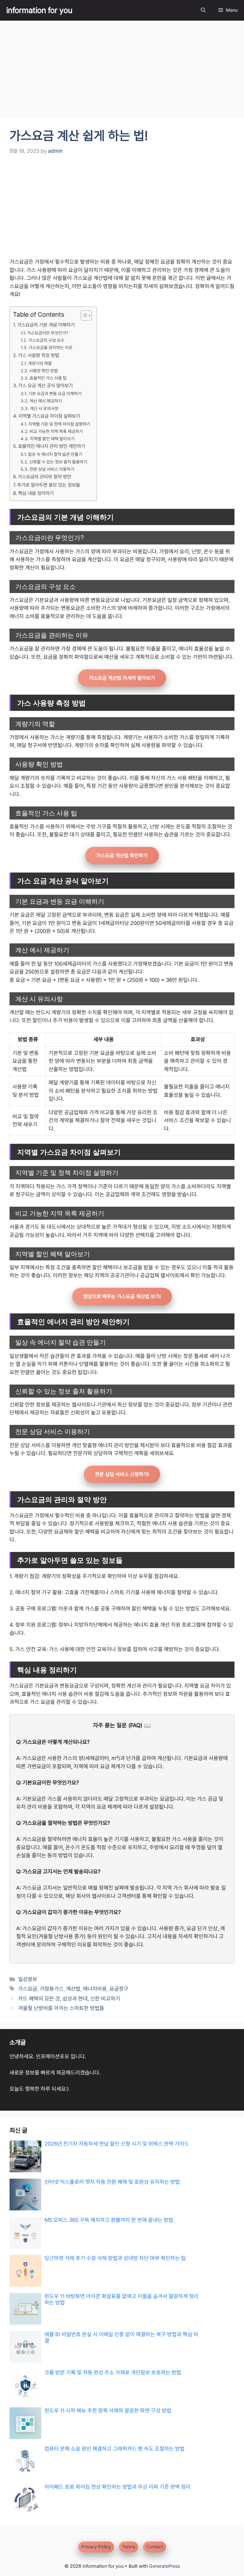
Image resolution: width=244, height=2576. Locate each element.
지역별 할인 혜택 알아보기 (52, 439)
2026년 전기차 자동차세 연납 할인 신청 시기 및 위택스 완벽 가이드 (117, 2144)
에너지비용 (95, 1989)
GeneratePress (164, 2566)
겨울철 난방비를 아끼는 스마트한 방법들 (61, 2008)
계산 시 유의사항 (44, 408)
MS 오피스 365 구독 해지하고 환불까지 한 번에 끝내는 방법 (109, 2220)
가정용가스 (52, 1989)
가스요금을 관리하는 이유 (51, 347)
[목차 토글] (83, 315)
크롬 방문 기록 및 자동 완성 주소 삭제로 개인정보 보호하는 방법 (113, 2372)
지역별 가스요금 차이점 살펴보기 (49, 416)
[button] (203, 10)
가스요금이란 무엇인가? (48, 333)
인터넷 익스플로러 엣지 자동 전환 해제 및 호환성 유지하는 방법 (112, 2182)
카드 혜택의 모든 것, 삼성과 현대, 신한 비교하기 (69, 1999)
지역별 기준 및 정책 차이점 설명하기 (59, 424)
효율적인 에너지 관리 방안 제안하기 (52, 446)
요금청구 (119, 1989)
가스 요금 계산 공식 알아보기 (45, 386)
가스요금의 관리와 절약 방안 (44, 477)
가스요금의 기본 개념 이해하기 (46, 325)
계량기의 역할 (40, 363)
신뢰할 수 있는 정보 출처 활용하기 (58, 462)
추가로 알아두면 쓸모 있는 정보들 (49, 485)
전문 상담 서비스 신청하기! (122, 1474)
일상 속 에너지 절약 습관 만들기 (55, 454)
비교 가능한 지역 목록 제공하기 (56, 431)
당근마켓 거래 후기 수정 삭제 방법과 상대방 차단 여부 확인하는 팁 (115, 2258)
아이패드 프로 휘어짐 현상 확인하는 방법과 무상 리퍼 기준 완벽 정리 (118, 2487)
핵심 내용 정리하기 (36, 493)
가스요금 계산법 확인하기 (122, 856)
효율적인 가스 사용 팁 (48, 378)
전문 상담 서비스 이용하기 (52, 469)
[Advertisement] (122, 71)
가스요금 (28, 1989)
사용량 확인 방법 (44, 371)
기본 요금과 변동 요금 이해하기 (55, 394)
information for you (39, 10)
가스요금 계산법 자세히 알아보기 (122, 678)
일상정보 (28, 1979)
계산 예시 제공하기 (46, 401)
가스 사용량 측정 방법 (39, 355)
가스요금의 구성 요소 (46, 340)
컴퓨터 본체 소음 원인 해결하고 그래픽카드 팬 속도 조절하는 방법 (115, 2449)
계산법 (73, 1989)
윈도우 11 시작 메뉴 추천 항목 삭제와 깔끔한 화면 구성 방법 (108, 2411)
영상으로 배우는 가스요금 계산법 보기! (122, 1296)
